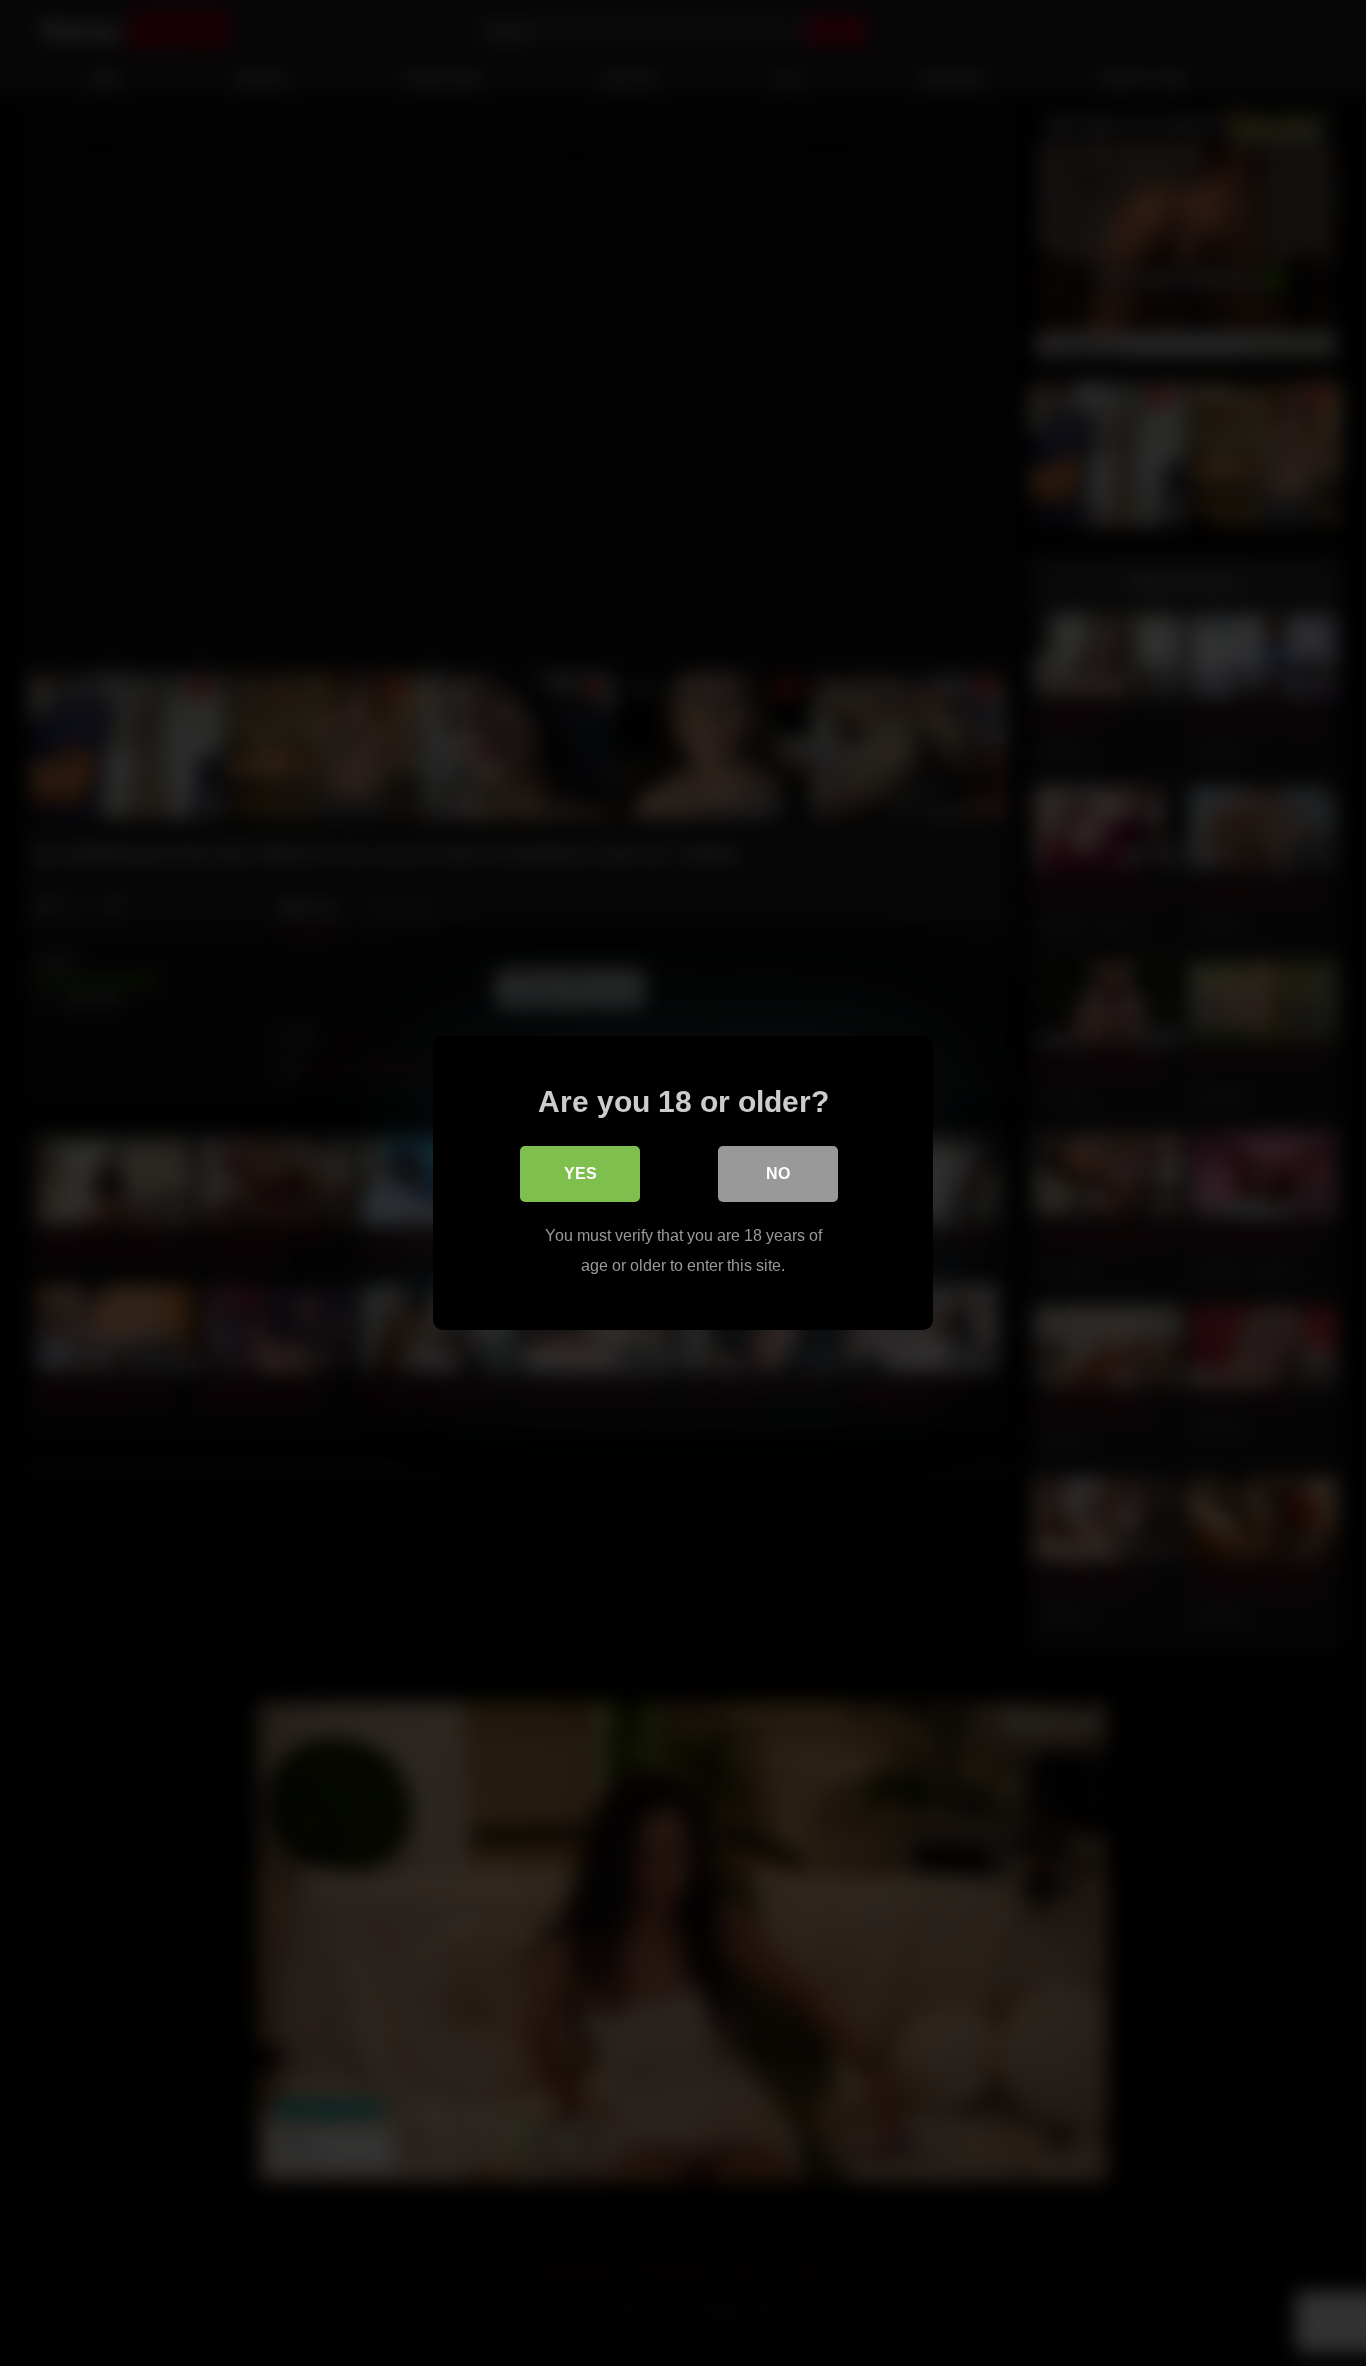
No (778, 1173)
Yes (580, 1173)
